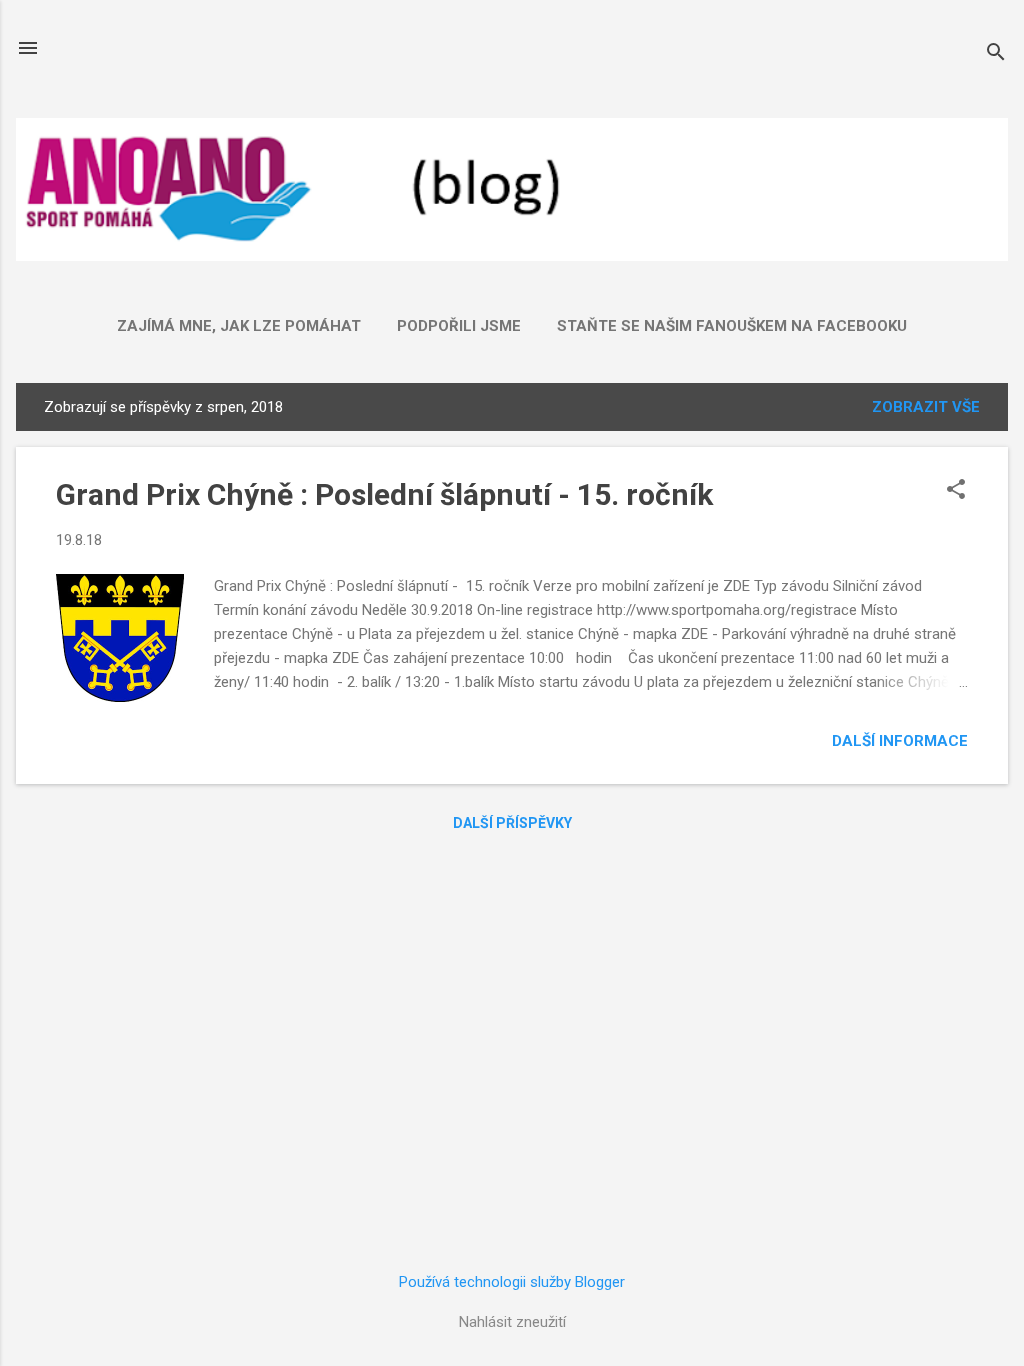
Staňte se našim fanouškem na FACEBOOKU (732, 326)
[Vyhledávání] (996, 54)
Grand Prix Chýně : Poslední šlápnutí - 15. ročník (384, 494)
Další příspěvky (512, 823)
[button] (956, 491)
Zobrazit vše (926, 407)
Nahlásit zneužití (512, 1322)
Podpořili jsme (459, 326)
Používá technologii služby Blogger (512, 1282)
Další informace (900, 741)
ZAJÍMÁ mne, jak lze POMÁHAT (239, 326)
